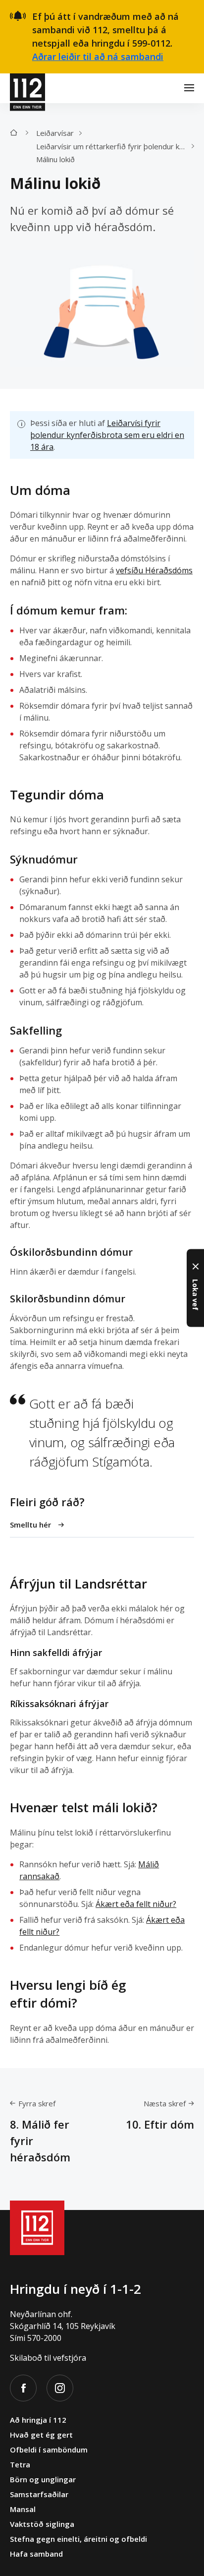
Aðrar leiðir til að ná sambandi (98, 57)
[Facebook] (23, 2388)
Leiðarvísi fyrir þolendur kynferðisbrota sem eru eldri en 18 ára (107, 435)
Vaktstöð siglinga (42, 2524)
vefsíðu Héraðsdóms (154, 570)
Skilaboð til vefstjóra (48, 2358)
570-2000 (44, 2338)
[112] (27, 88)
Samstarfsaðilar (39, 2494)
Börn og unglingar (43, 2479)
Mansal (23, 2509)
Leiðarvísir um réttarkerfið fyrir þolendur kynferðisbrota (114, 146)
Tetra (20, 2464)
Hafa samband (36, 2554)
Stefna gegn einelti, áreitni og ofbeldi (78, 2539)
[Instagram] (60, 2388)
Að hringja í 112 (38, 2420)
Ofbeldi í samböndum (49, 2450)
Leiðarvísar (55, 133)
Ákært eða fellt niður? (136, 1904)
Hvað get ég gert (41, 2435)
